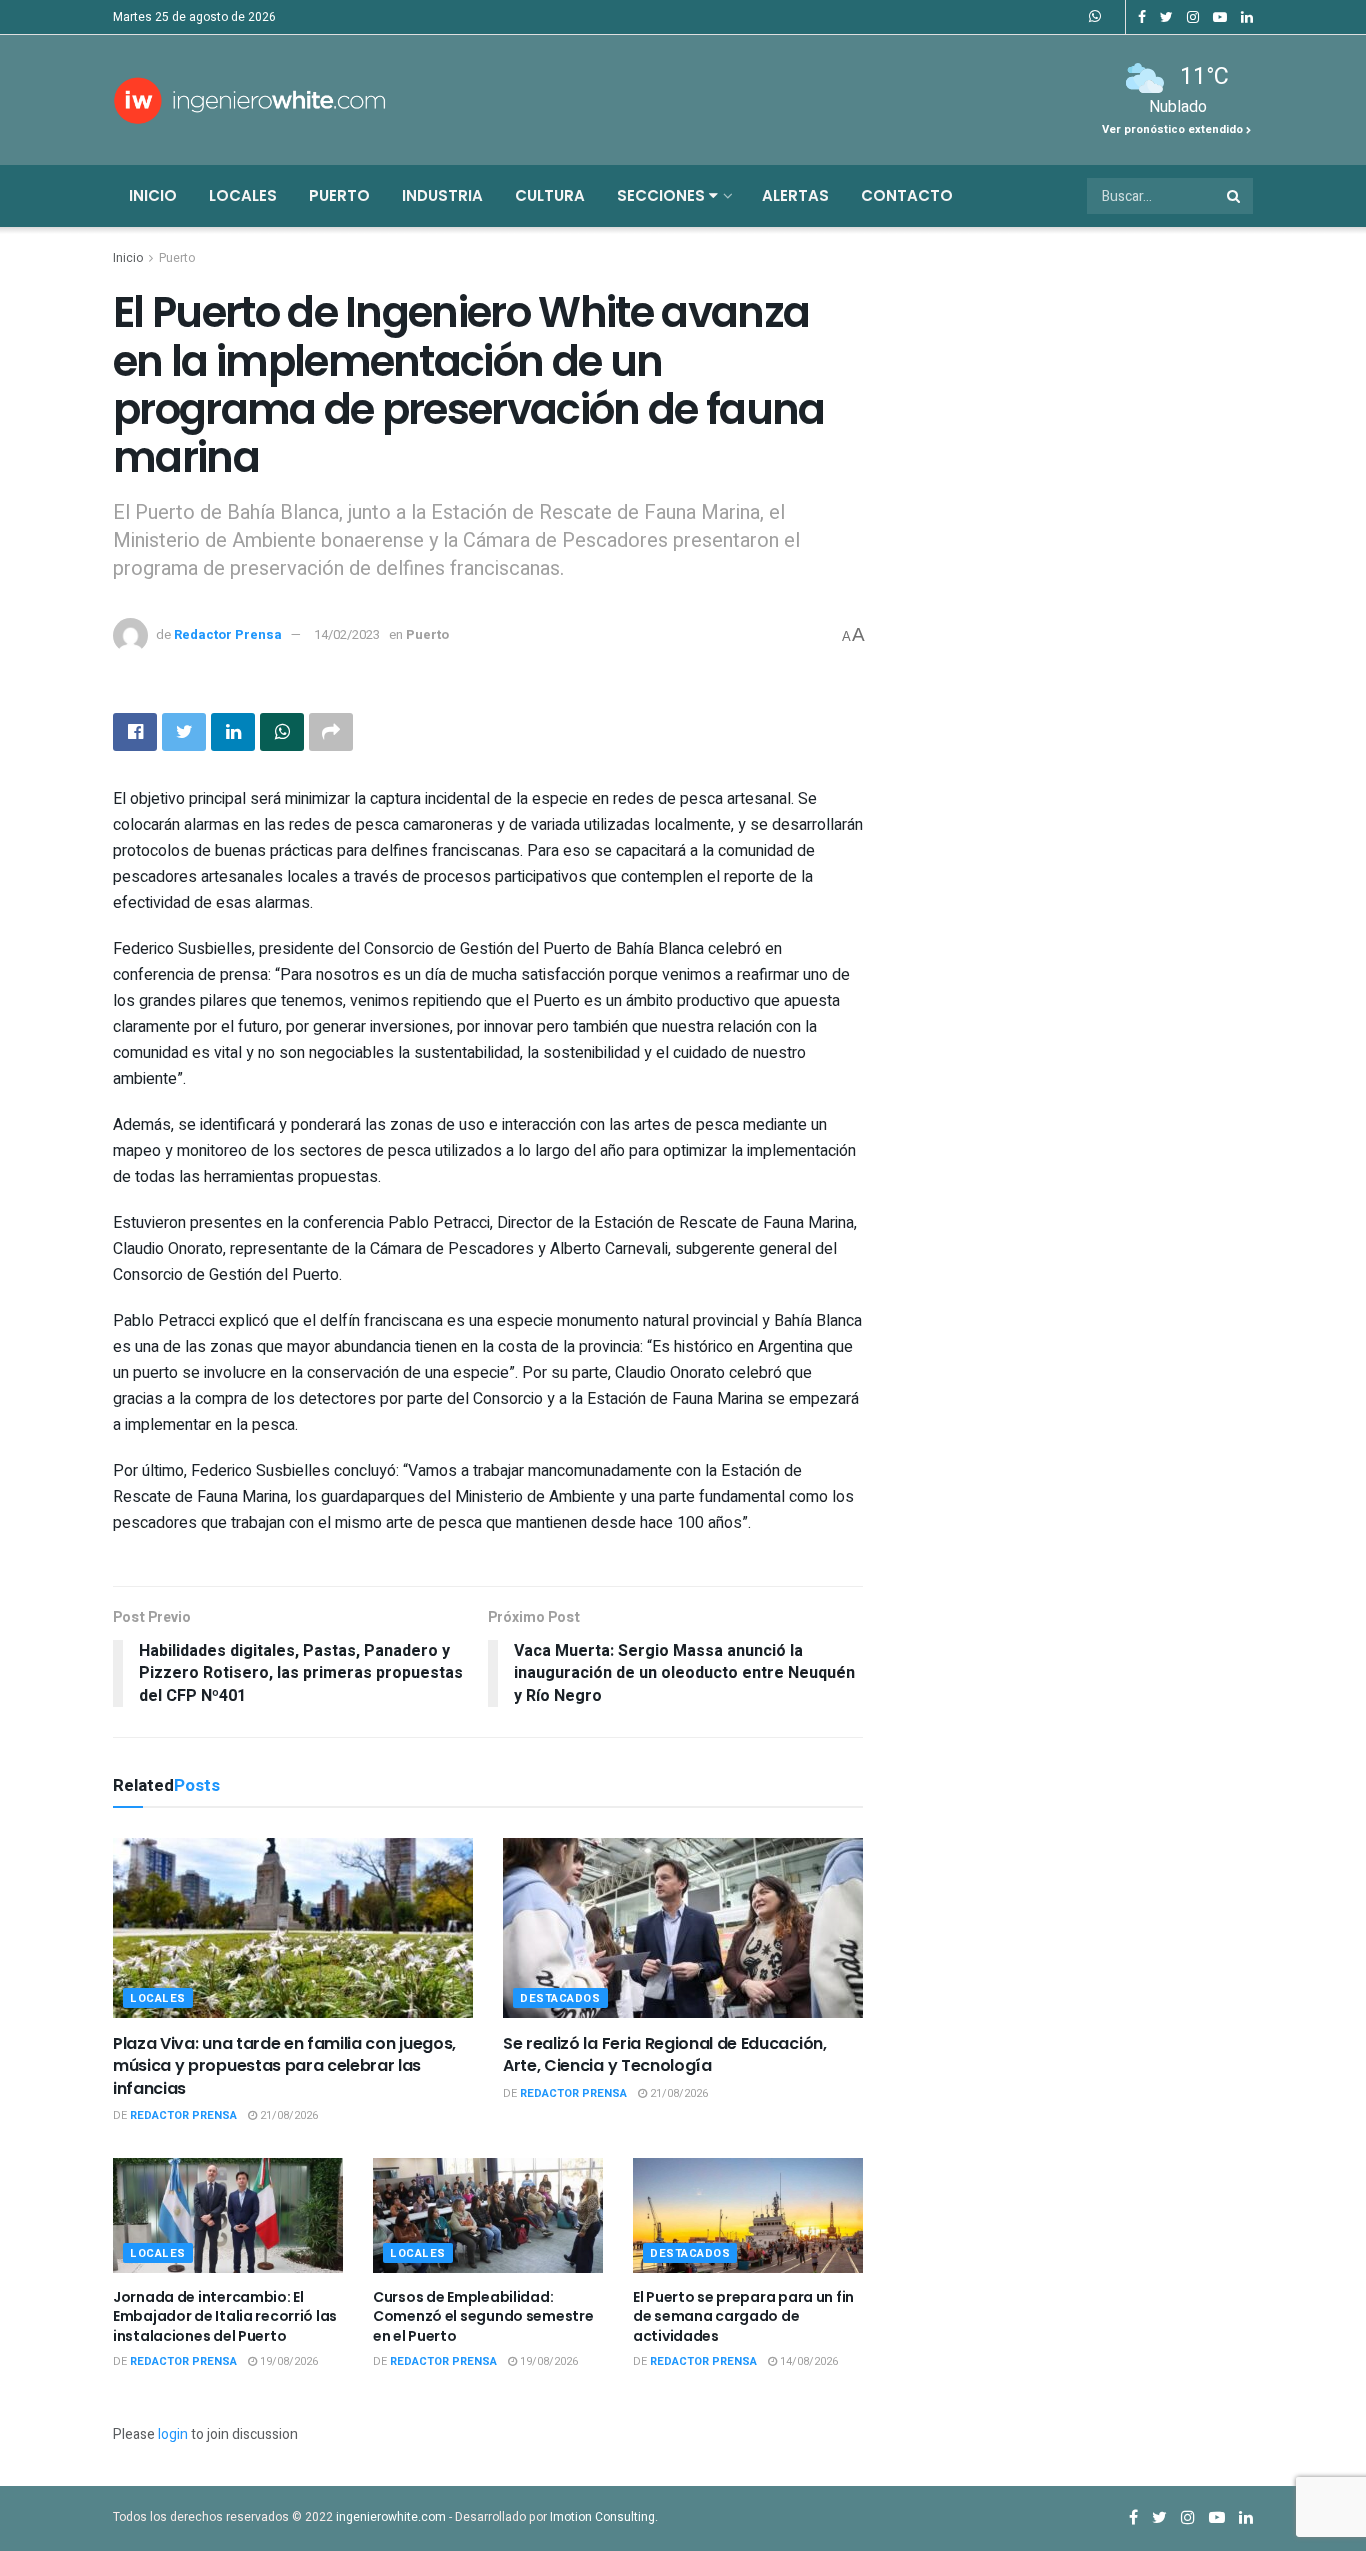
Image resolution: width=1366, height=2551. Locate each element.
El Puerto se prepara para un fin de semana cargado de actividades (743, 2316)
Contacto (907, 195)
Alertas (795, 195)
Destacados (560, 1998)
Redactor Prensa (228, 634)
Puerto (339, 195)
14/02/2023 (347, 634)
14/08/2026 (807, 2361)
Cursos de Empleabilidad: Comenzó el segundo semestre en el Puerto (483, 2316)
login (173, 2434)
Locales (243, 195)
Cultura (550, 195)
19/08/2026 (287, 2361)
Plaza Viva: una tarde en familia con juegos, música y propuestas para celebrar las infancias (284, 2066)
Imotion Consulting (602, 2517)
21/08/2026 (287, 2115)
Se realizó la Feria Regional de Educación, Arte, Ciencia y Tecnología (665, 2054)
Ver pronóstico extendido (1174, 129)
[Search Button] (1235, 196)
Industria (442, 195)
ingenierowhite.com (391, 2517)
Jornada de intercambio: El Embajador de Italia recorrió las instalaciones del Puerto (225, 2316)
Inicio (153, 195)
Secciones (663, 195)
